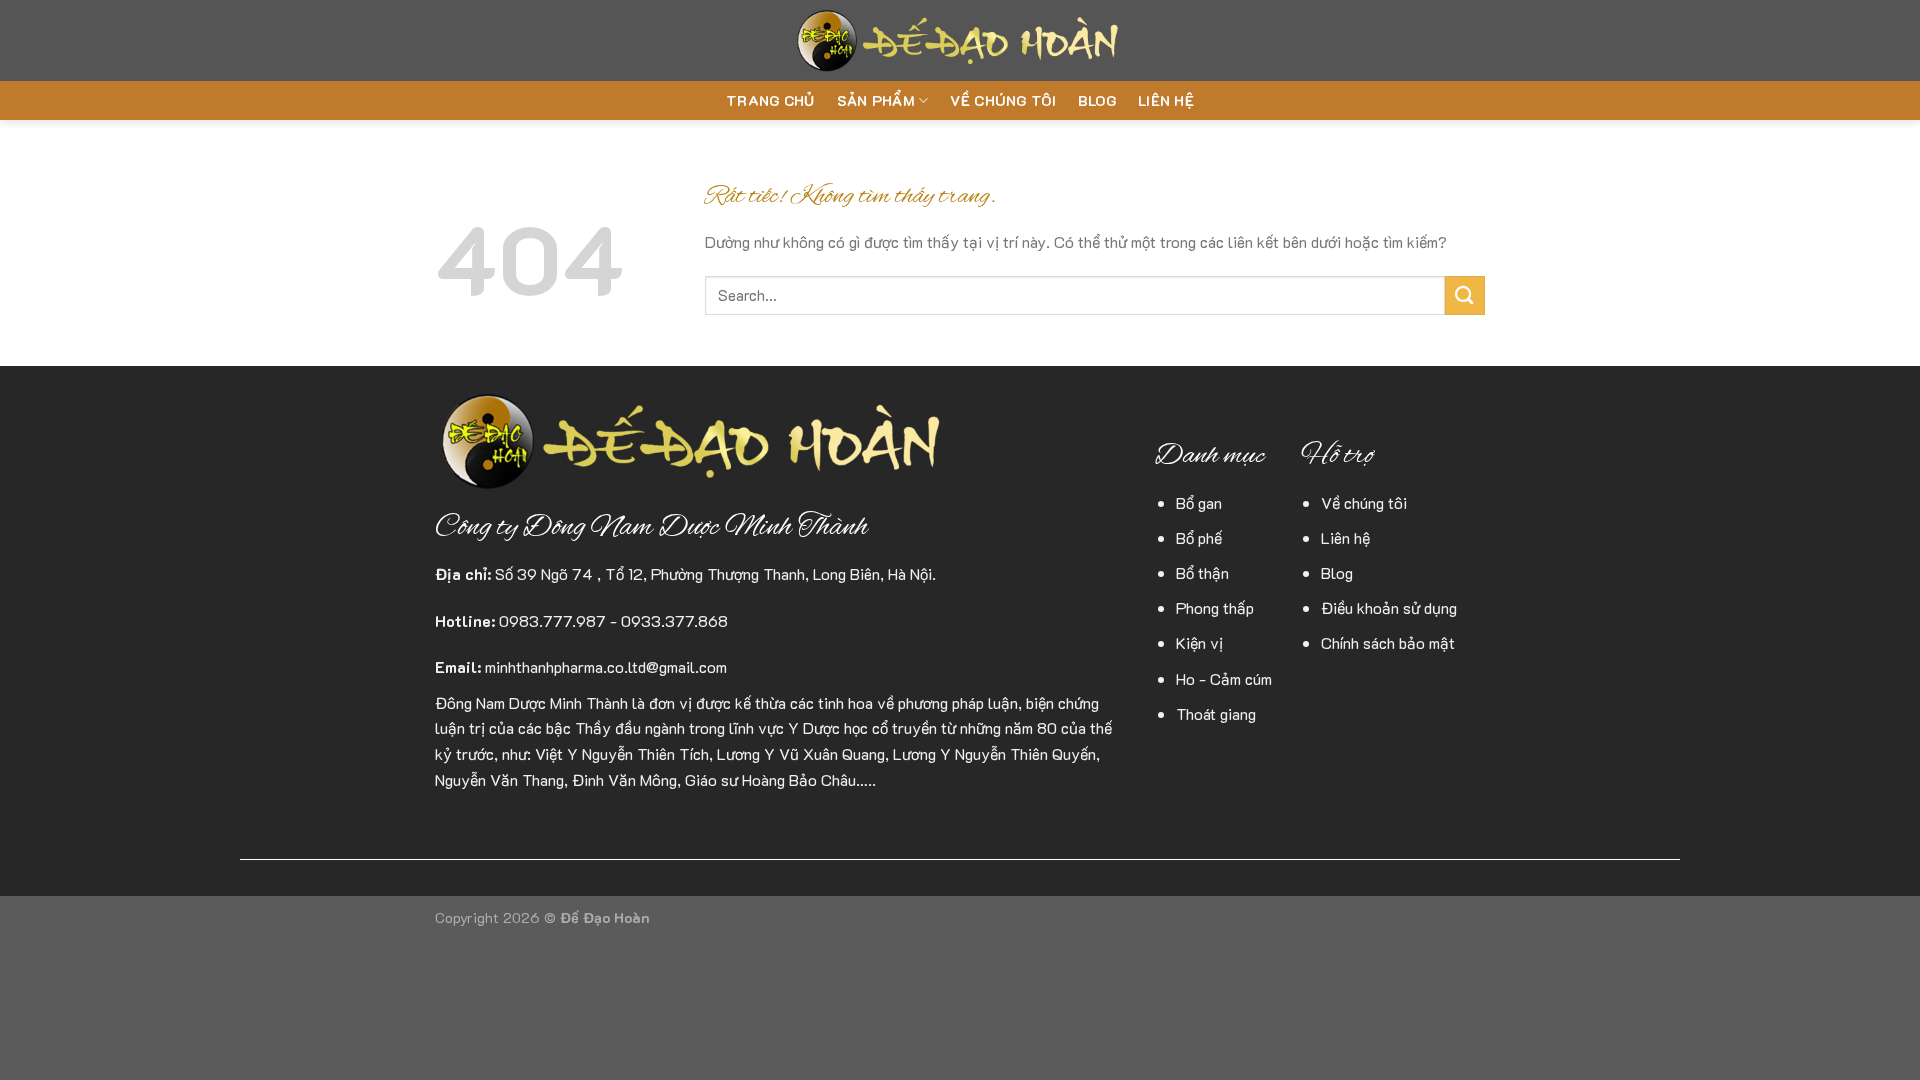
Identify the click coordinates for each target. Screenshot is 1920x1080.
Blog (1097, 100)
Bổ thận (1202, 572)
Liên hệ (1166, 100)
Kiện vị (1199, 642)
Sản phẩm (876, 100)
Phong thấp (1215, 607)
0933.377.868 (674, 620)
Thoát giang (1216, 713)
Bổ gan (1199, 502)
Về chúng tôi (1002, 100)
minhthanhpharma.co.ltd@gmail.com (606, 666)
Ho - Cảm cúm (1224, 678)
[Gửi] (1465, 295)
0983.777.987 (552, 620)
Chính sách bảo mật (1388, 642)
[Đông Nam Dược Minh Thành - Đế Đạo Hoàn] (960, 40)
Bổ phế (1199, 537)
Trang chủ (770, 100)
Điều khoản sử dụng (1389, 607)
